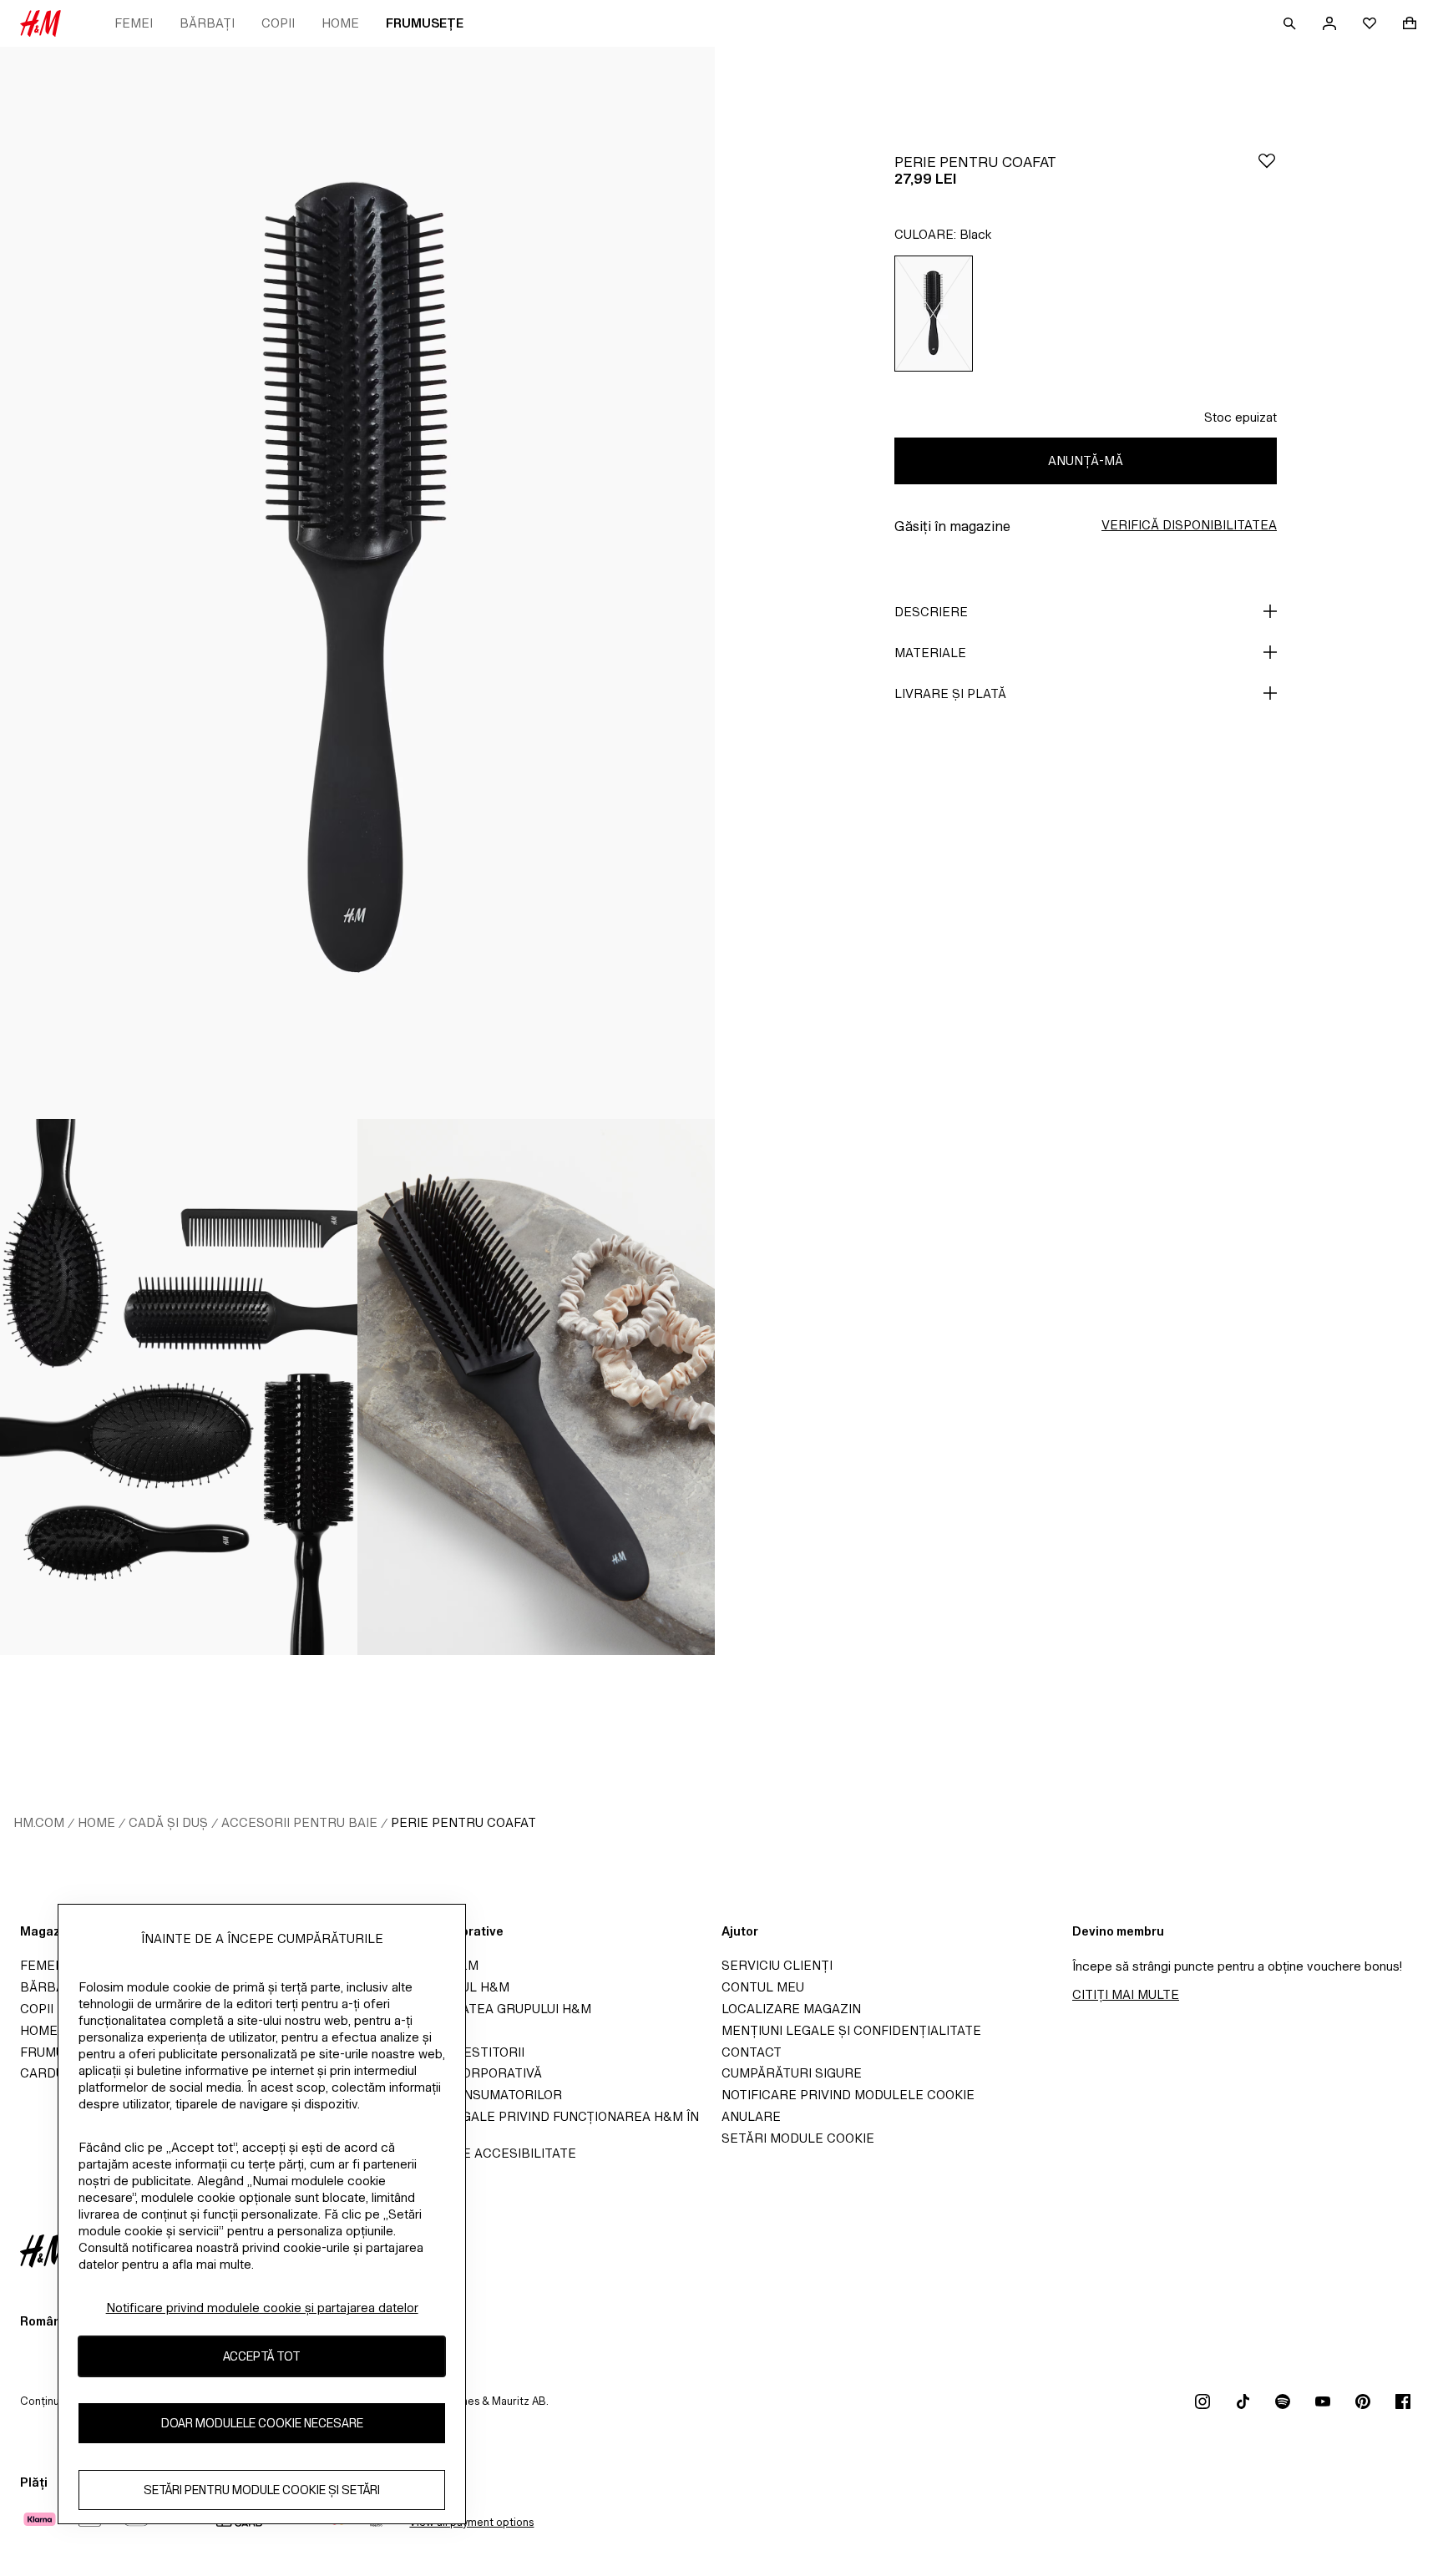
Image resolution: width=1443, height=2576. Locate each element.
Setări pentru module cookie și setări (262, 2490)
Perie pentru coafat (463, 1822)
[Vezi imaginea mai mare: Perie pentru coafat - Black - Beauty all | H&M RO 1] (357, 583)
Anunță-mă (1086, 461)
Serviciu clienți (777, 1965)
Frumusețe (425, 23)
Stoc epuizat (1240, 417)
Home (340, 23)
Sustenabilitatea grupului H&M (481, 2009)
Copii (278, 23)
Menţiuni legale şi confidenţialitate (851, 2030)
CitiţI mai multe (1126, 1994)
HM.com (39, 1822)
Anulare (751, 2116)
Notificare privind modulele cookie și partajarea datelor (262, 2308)
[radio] (934, 314)
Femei (134, 23)
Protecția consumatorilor (466, 2095)
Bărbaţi (207, 23)
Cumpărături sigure (792, 2073)
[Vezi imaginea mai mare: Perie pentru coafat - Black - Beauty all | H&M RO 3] (536, 1387)
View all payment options (471, 2522)
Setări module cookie (798, 2138)
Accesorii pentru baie (299, 1822)
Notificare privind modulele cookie (848, 2095)
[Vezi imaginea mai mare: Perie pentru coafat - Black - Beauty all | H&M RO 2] (179, 1387)
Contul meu (763, 1987)
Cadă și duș (168, 1822)
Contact (752, 2052)
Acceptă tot (262, 2357)
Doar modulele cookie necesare (262, 2424)
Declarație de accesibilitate (473, 2153)
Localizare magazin (791, 2009)
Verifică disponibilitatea (1189, 525)
